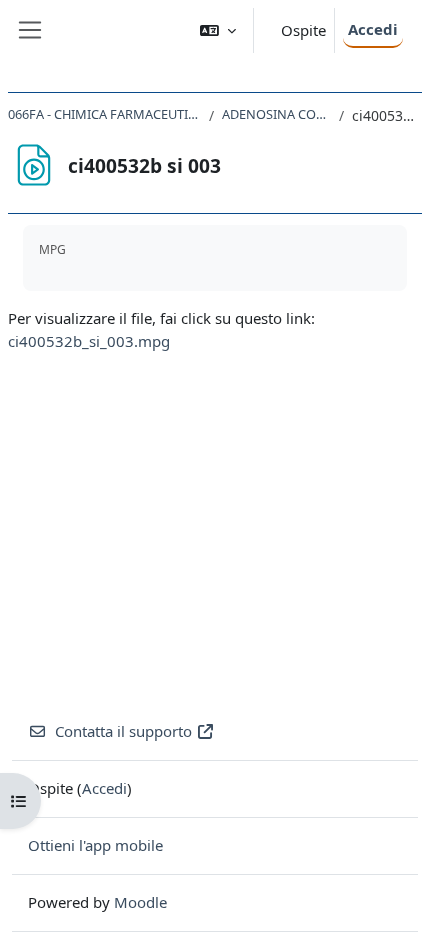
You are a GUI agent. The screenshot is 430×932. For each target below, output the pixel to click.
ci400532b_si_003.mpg (89, 341)
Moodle (140, 902)
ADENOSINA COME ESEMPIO (276, 114)
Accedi (373, 29)
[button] (218, 30)
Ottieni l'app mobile (95, 845)
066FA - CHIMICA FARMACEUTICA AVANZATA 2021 (104, 114)
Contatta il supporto (123, 731)
